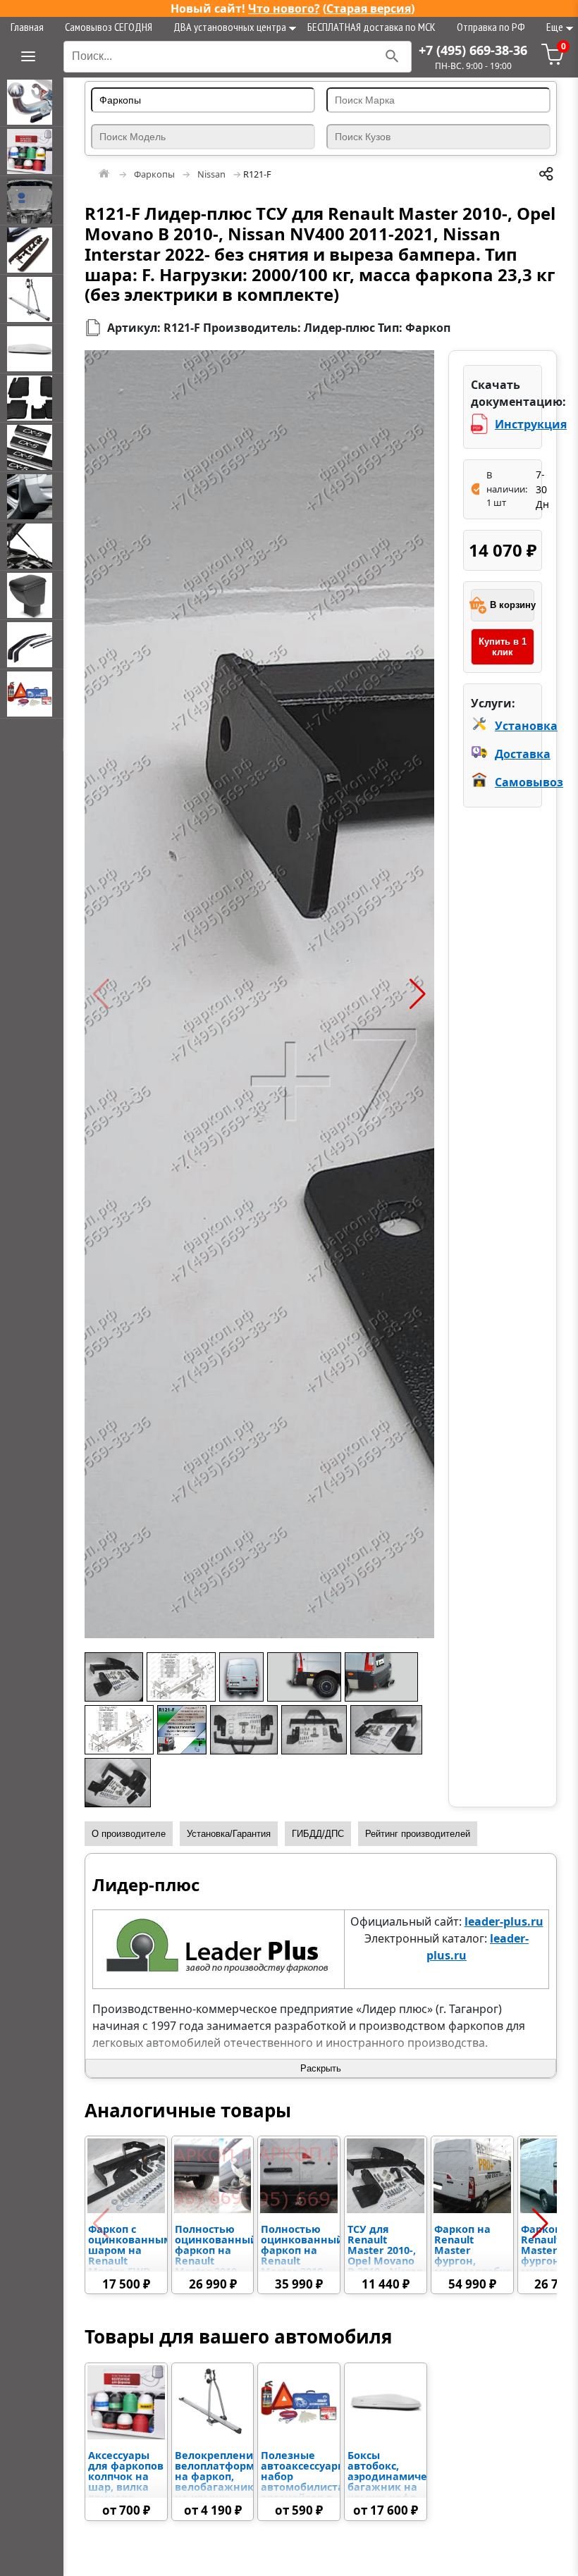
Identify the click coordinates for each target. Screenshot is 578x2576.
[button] (101, 994)
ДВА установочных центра (230, 27)
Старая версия (369, 8)
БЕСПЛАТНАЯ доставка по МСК (371, 27)
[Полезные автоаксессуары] (32, 694)
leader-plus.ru (504, 1921)
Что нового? (284, 8)
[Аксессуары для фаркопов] (32, 151)
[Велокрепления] (32, 299)
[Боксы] (32, 349)
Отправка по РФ (491, 27)
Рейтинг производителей (418, 1834)
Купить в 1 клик (503, 647)
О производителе (129, 1834)
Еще (555, 27)
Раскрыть (321, 2068)
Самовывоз (529, 782)
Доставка (523, 754)
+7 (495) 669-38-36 (473, 50)
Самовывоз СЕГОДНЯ (109, 27)
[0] (553, 61)
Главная (27, 27)
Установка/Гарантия (229, 1834)
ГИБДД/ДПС (318, 1834)
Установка (526, 726)
